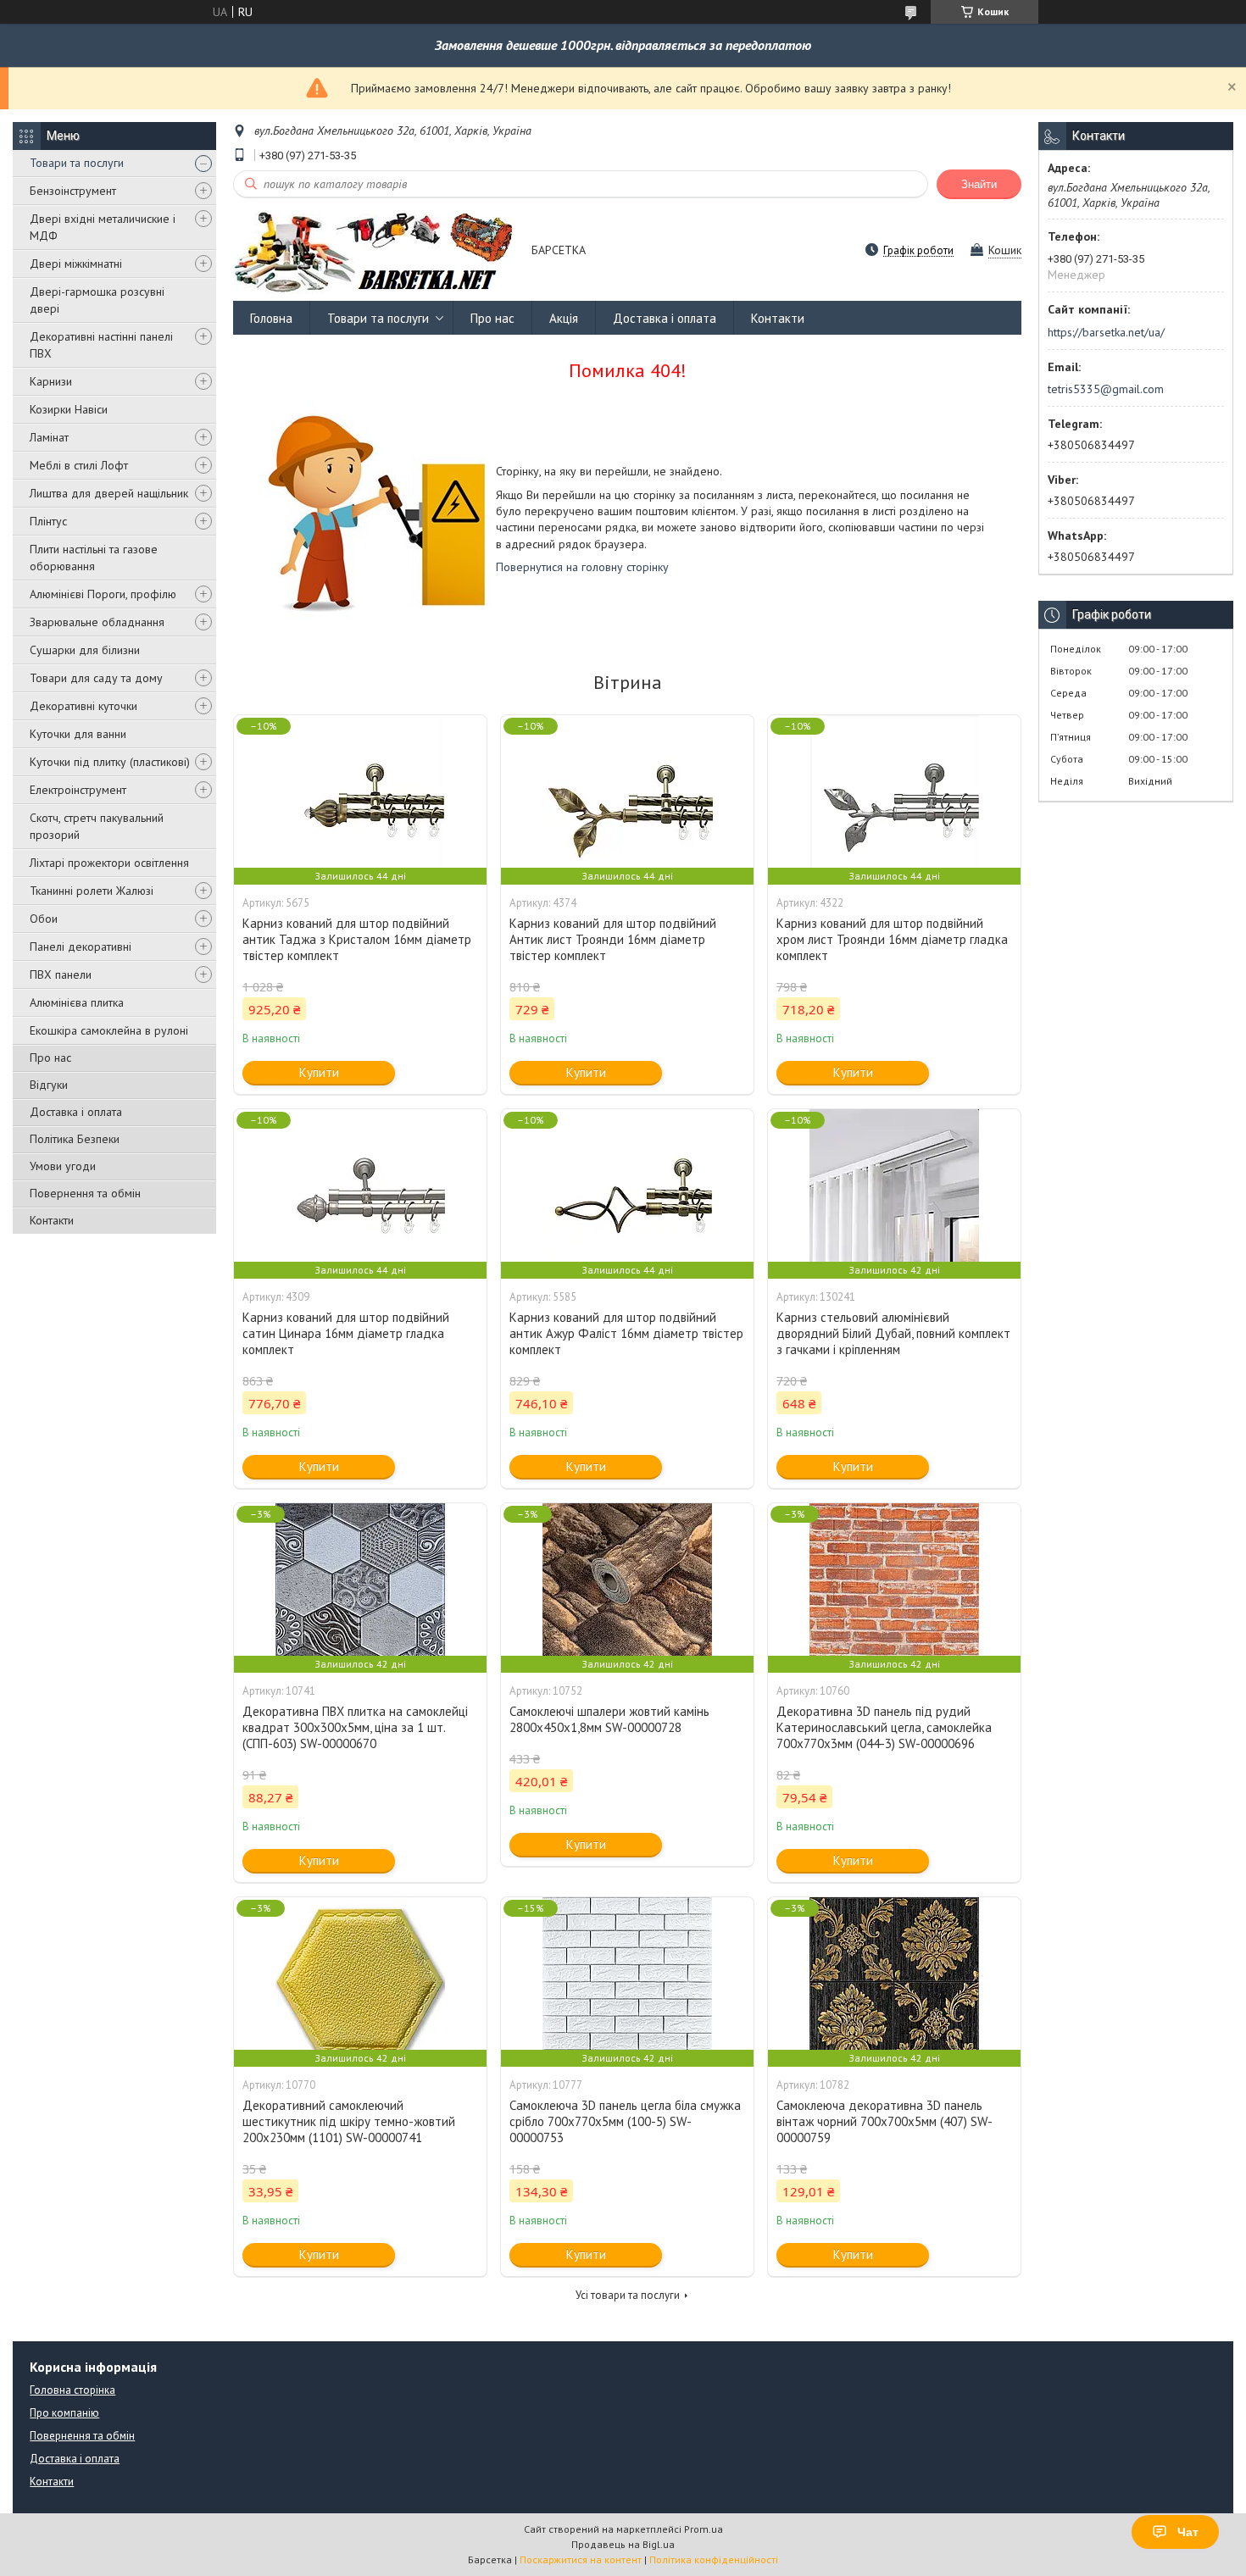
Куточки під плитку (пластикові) (110, 762)
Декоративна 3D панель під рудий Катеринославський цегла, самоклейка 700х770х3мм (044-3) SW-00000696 (884, 1727)
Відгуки (49, 1085)
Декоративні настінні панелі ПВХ (101, 345)
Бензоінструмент (73, 191)
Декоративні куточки (83, 706)
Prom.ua (704, 2529)
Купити (319, 1072)
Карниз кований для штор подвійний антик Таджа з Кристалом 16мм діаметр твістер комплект (357, 939)
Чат (1188, 2532)
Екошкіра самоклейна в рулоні (109, 1030)
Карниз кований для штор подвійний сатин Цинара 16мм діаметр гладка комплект (346, 1333)
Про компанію (64, 2413)
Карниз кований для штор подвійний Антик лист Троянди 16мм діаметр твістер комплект (613, 939)
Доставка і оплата (76, 1112)
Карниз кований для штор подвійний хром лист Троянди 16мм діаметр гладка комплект (892, 939)
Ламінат (49, 437)
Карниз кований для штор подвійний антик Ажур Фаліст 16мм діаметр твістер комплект (626, 1333)
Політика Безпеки (75, 1139)
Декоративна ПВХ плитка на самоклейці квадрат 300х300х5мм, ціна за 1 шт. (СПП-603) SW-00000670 (355, 1727)
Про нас (50, 1058)
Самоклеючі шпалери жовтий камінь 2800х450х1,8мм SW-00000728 (609, 1719)
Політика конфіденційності (714, 2559)
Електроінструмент (78, 790)
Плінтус (48, 521)
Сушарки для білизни (85, 650)
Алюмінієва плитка (77, 1002)
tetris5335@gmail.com (1106, 389)
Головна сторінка (72, 2390)
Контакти (52, 1220)
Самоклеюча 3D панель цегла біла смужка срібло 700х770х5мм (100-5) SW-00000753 (625, 2121)
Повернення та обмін (85, 1193)
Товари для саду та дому (96, 678)
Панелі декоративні (81, 947)
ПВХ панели (61, 974)
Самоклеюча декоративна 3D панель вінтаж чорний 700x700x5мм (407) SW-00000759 (884, 2121)
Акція (564, 318)
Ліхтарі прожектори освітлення (109, 863)
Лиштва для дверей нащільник (109, 493)
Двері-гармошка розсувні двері (97, 300)
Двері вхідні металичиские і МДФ (103, 227)
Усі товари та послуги (628, 2295)
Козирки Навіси (69, 409)
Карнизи (51, 381)
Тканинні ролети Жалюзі (92, 891)
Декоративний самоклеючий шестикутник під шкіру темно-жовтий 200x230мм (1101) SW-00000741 (349, 2121)
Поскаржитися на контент (581, 2559)
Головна (271, 318)
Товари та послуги (77, 163)
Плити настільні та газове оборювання (94, 558)
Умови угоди (63, 1166)
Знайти (979, 184)
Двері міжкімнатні (76, 264)
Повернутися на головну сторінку (582, 567)
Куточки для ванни (78, 734)
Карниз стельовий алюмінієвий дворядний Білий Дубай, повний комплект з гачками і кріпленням (893, 1333)
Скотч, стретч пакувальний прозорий (97, 826)
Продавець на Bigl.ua (623, 2544)
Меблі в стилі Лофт (79, 465)
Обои (44, 919)
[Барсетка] (374, 251)
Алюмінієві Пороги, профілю (103, 594)
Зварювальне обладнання (97, 622)
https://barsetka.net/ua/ (1106, 332)
